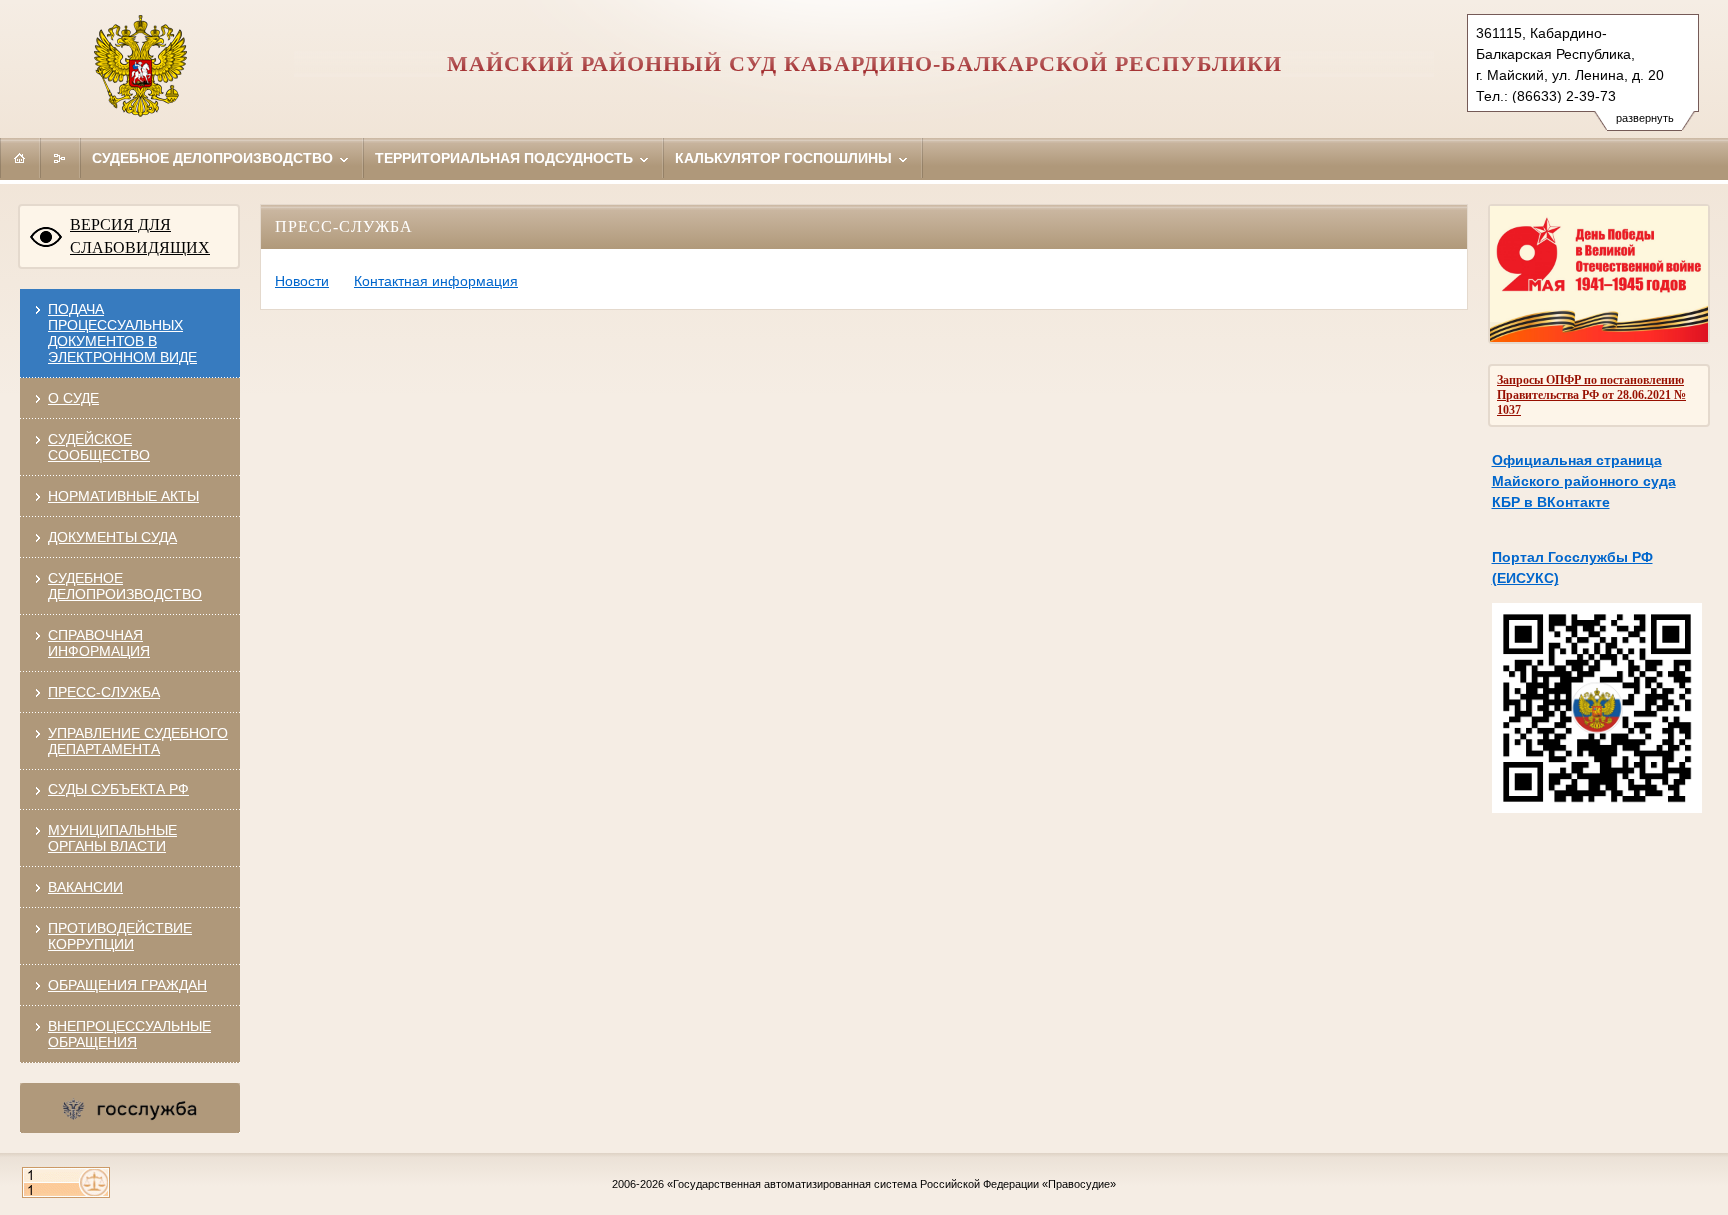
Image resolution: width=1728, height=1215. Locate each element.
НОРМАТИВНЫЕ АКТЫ (123, 496)
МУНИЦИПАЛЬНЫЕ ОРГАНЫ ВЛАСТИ (112, 838)
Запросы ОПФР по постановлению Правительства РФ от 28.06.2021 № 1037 (1591, 395)
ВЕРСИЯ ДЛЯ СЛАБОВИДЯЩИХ (140, 236)
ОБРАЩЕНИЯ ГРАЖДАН (127, 985)
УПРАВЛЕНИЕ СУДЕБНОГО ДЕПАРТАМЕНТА (138, 741)
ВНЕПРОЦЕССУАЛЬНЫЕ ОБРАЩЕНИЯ (129, 1034)
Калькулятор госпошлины (785, 158)
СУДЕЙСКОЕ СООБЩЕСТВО (99, 447)
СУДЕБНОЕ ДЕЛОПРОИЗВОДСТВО (125, 586)
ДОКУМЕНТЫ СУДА (112, 537)
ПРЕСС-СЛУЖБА (104, 692)
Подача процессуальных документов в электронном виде (122, 333)
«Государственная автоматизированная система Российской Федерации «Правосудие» (891, 1184)
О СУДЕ (73, 398)
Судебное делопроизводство (214, 158)
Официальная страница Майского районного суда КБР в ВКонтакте (1584, 481)
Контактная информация (436, 281)
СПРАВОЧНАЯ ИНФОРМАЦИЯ (99, 643)
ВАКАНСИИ (85, 887)
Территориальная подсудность (506, 158)
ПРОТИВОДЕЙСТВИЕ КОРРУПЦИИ (120, 936)
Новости (302, 281)
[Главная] (20, 158)
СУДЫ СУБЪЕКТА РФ (118, 789)
